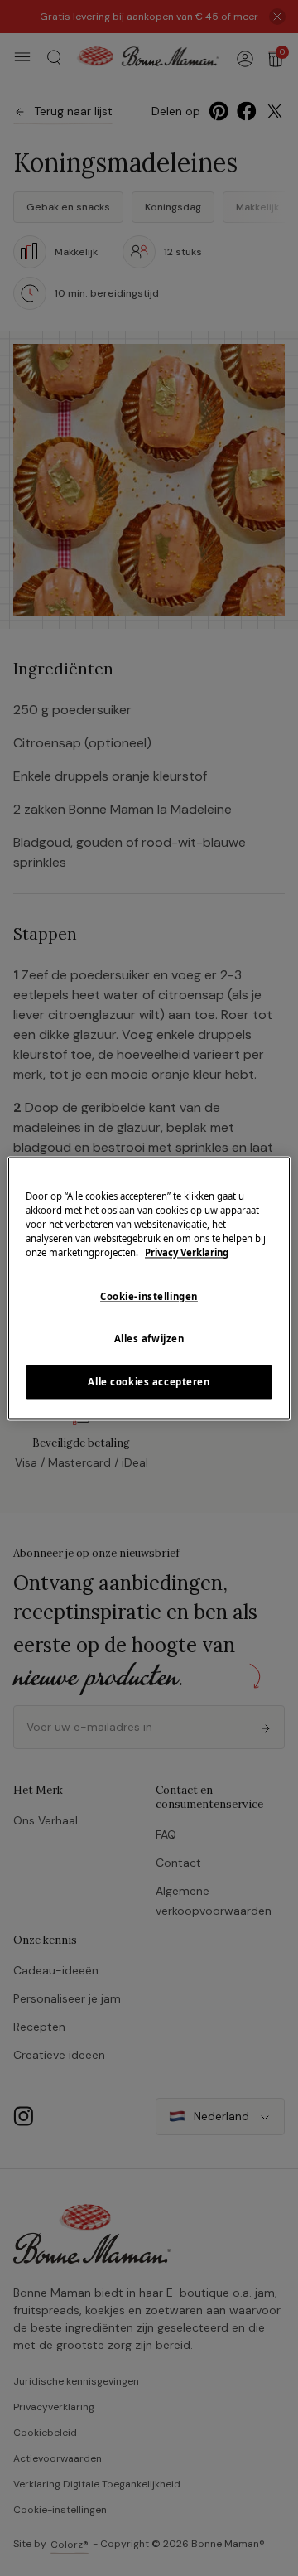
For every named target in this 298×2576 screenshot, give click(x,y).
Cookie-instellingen (149, 1296)
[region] (149, 1288)
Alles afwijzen (149, 1339)
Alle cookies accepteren (149, 1382)
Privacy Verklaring (187, 1252)
